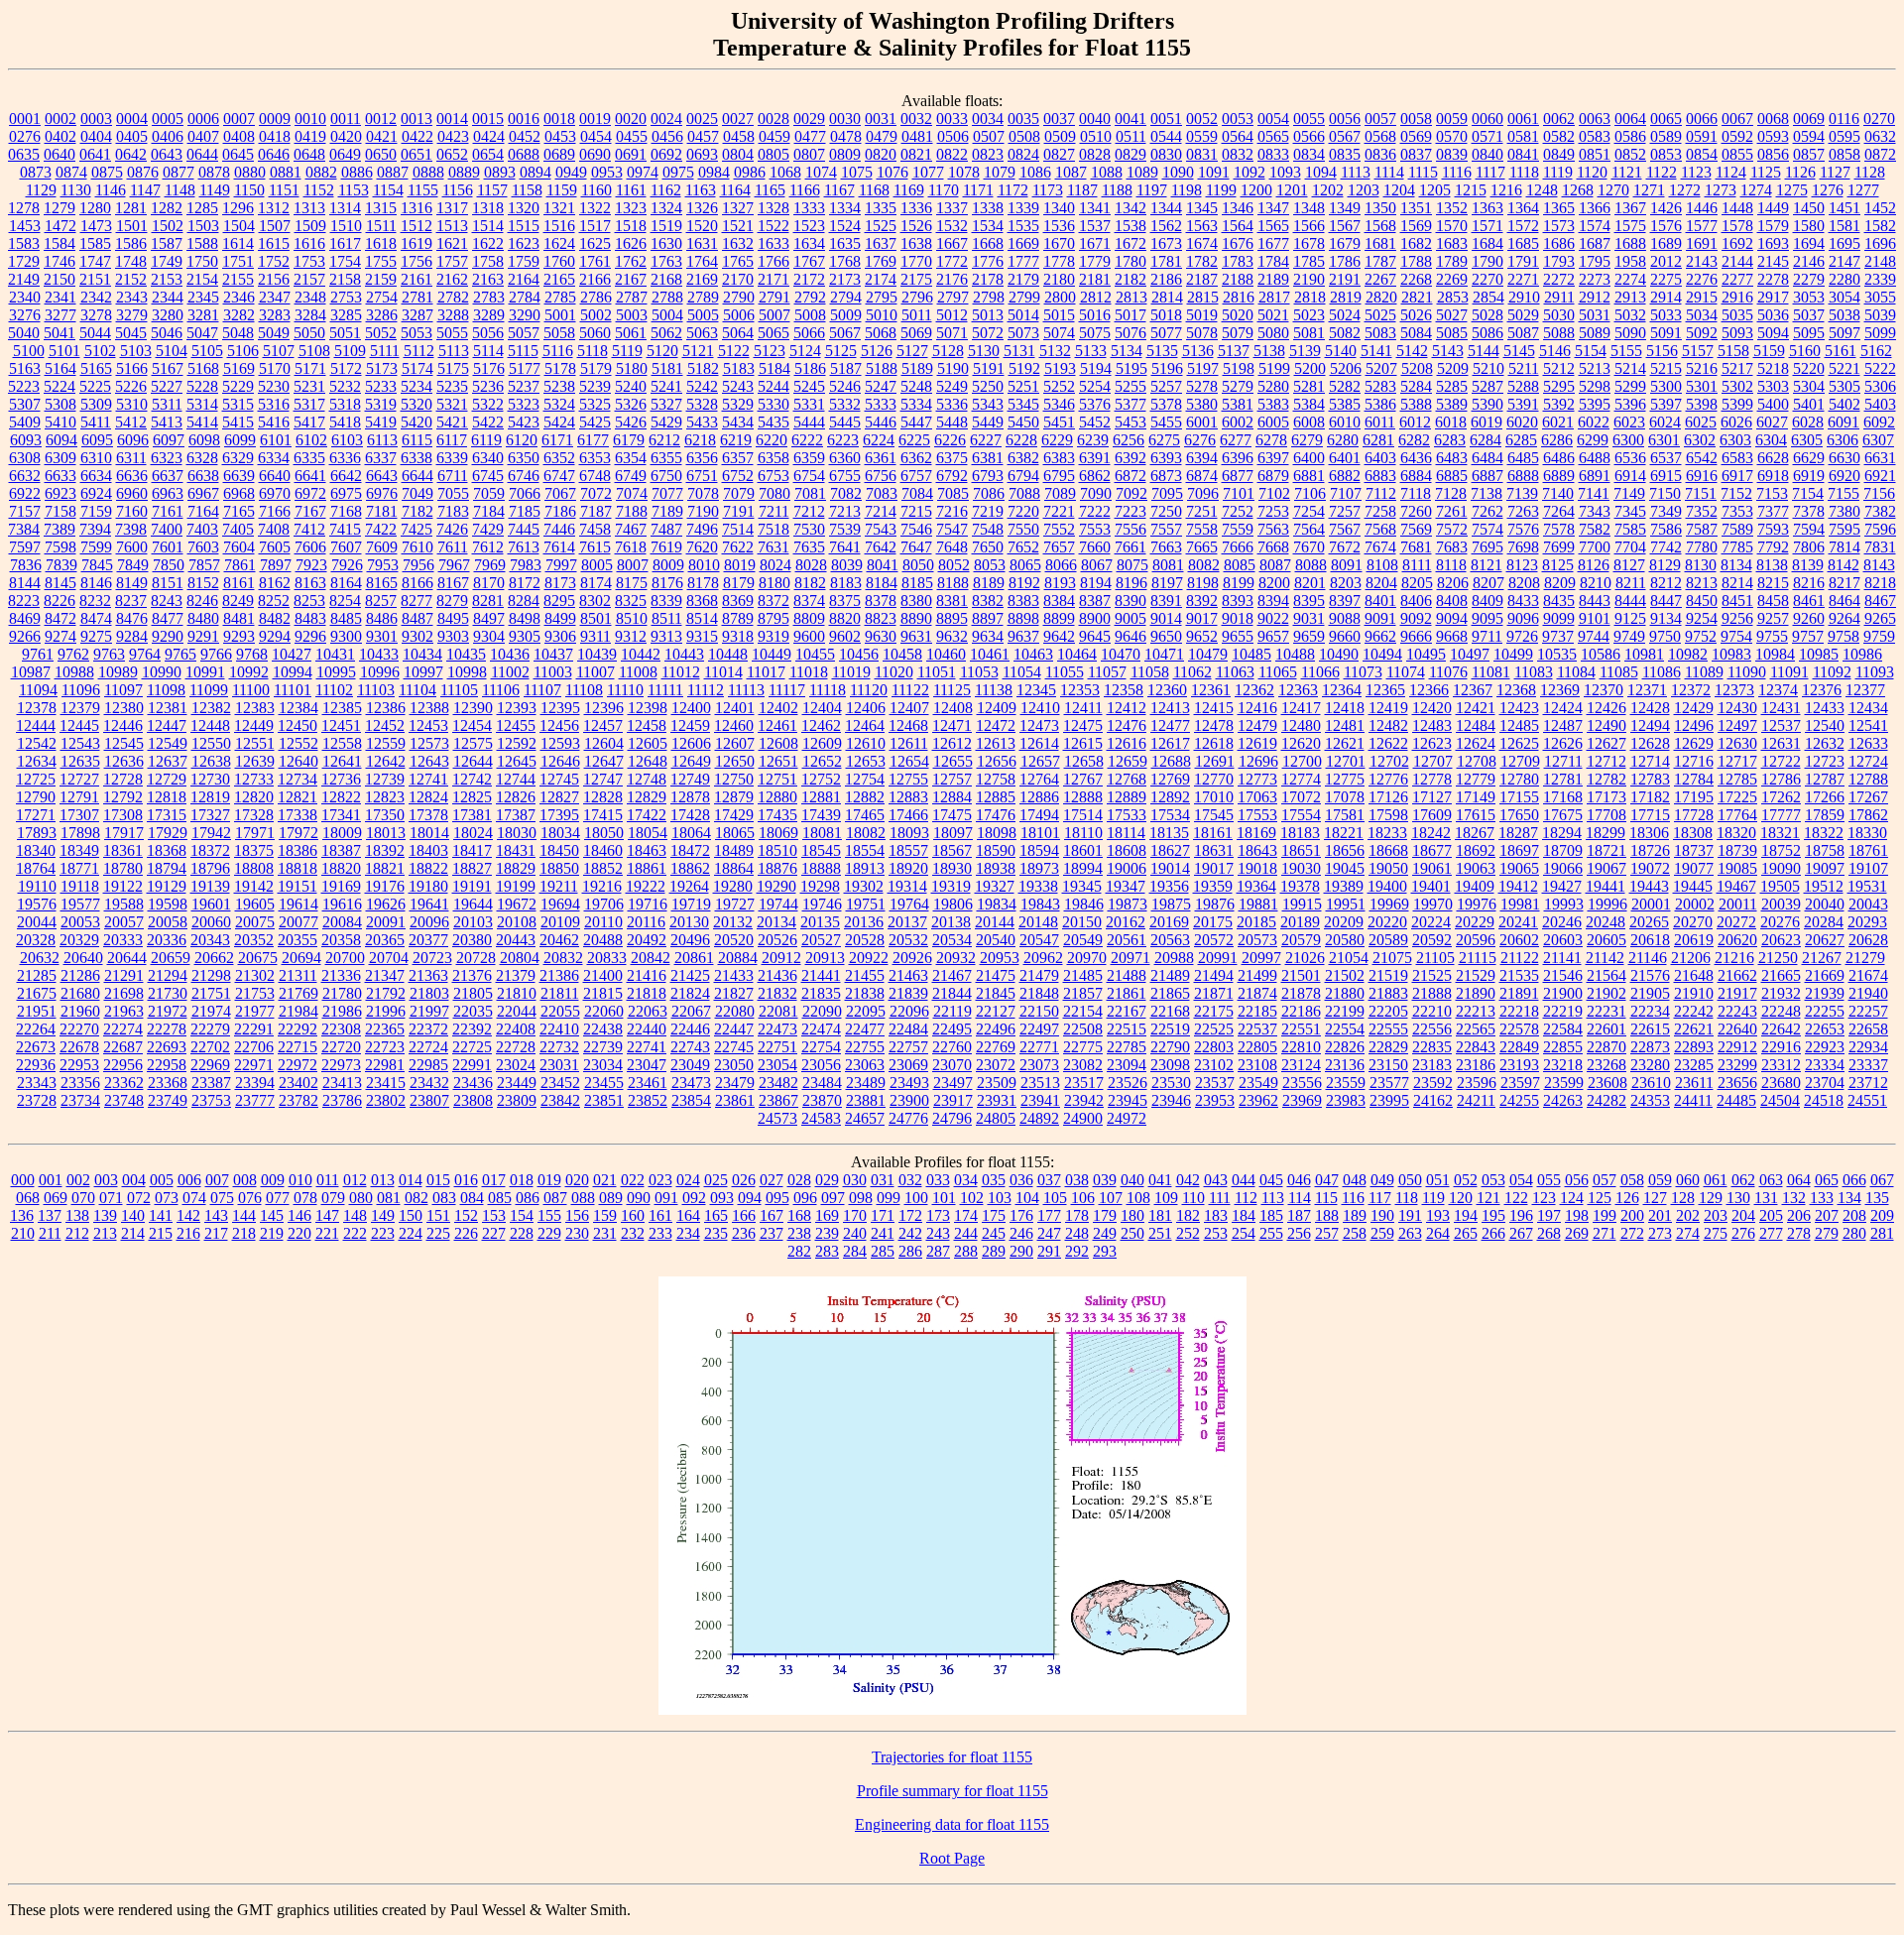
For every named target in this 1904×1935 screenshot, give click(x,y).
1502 (168, 226)
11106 (501, 690)
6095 (97, 440)
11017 (766, 672)
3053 (1809, 297)
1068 (785, 172)
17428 (690, 815)
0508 (1024, 136)
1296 (238, 208)
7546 (916, 529)
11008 (638, 672)
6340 (488, 458)
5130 (984, 351)
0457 (703, 136)
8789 (738, 618)
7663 (1166, 547)
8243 (167, 601)
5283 (1380, 386)
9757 (1808, 636)
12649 (691, 761)
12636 (124, 761)
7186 (560, 511)
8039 (847, 565)
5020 (1238, 315)
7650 (988, 547)
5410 (60, 422)
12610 (866, 743)
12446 (123, 726)
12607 (735, 743)
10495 (1426, 654)
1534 (988, 226)
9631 (916, 636)
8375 (845, 601)
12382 (211, 708)
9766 (216, 654)
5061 (631, 333)
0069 (1809, 119)
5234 (416, 386)
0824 (1023, 154)
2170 (738, 279)
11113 (746, 690)
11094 (38, 690)
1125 (1766, 172)
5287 (1487, 386)
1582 (1880, 226)
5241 (666, 386)
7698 (1523, 547)
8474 (96, 618)
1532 (952, 226)
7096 (1203, 493)
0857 (1809, 154)
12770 (1214, 779)
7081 (810, 493)
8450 (1702, 601)
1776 (988, 261)
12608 (778, 743)
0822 (952, 154)
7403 (202, 529)
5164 (60, 368)
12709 (1520, 761)
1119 (1558, 172)
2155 (238, 279)
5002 (596, 315)
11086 (1662, 672)
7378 (1809, 511)
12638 (211, 761)
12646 (560, 761)
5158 (1733, 351)
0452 (525, 136)
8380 (916, 601)
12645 (517, 761)
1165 (770, 190)
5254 (1095, 386)
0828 (1095, 154)
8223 (24, 601)
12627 (1606, 743)
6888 (1523, 476)
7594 (1809, 529)
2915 (1702, 297)
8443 (1595, 601)
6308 (25, 458)
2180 (1059, 279)
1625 (595, 243)
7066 (525, 493)
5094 (1773, 333)
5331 (809, 404)
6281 (1378, 440)
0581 (1523, 136)
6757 (916, 476)
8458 (1773, 601)
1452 (1880, 208)
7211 (774, 511)
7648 (952, 547)
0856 (1773, 154)
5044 (95, 333)
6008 (1309, 422)
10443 (684, 654)
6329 (238, 458)
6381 (988, 458)
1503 (203, 226)
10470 (1121, 654)
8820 (845, 618)
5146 (1555, 351)
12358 (1124, 690)
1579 (1773, 226)
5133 (1091, 351)
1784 (1273, 261)
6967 (203, 493)
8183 (846, 583)
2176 (952, 279)
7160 (132, 511)
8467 (1880, 601)
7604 (239, 547)
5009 (846, 315)
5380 (1202, 404)
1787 (1380, 261)
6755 (845, 476)
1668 (988, 243)
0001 (25, 119)
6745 (488, 476)
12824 (428, 797)
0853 (1666, 154)
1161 (631, 190)
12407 (909, 708)
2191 (1345, 279)
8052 (954, 565)
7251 (1202, 511)
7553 (1095, 529)
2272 (1559, 279)
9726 (1522, 636)
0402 (60, 136)
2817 (1274, 297)
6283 (1450, 440)
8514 (702, 618)
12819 (210, 797)
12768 (1127, 779)
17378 (428, 815)
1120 (1592, 172)
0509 (1060, 136)
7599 (96, 547)
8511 (667, 618)
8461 (1809, 601)
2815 (1203, 297)
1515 (524, 226)
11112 (706, 690)
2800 (1060, 297)
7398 (131, 529)
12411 (1083, 708)
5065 (773, 333)
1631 (702, 243)
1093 (1285, 172)
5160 (1805, 351)
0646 (274, 154)
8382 (988, 601)
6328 (202, 458)
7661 (1130, 547)
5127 (912, 351)
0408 (239, 136)
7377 (1773, 511)
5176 (489, 368)
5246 (845, 386)
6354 (631, 458)
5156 (1662, 351)
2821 (1417, 297)
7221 (1059, 511)
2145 (1773, 261)
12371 (1647, 690)
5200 (1310, 368)
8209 (1560, 583)
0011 (346, 119)
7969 (490, 565)
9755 (1772, 636)
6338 (416, 458)
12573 (429, 743)
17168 (1563, 797)
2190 (1309, 279)
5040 (24, 333)
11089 (1704, 672)
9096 (1523, 618)
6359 (809, 458)
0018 (559, 119)
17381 (472, 815)
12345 (1036, 690)
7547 (952, 529)
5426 (631, 422)
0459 (774, 136)
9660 (1345, 636)
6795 (1059, 476)
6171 (557, 440)
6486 (1559, 458)
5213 (1595, 368)
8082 (1204, 565)
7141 (1594, 493)
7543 (881, 529)
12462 (821, 726)
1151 (284, 190)
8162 (275, 583)
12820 (254, 797)
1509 (310, 226)
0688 (524, 154)
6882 (1345, 476)
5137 (1234, 351)
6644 (417, 476)
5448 (952, 422)
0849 (1559, 154)
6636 (132, 476)
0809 (845, 154)
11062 (1192, 672)
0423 (453, 136)
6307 (1878, 440)
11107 (542, 690)
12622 (1388, 743)
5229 (238, 386)
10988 (74, 672)
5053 (416, 333)
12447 (167, 726)
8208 (1524, 583)
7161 (168, 511)
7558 (1202, 529)
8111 (1417, 565)
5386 (1380, 404)
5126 (877, 351)
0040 (1095, 119)
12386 (386, 708)
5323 (524, 404)
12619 (1257, 743)
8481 (239, 618)
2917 (1773, 297)
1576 (1666, 226)
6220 (772, 440)
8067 (1097, 565)
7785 (1737, 547)
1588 (202, 243)
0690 (595, 154)
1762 (631, 261)
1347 (1273, 208)
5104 (172, 351)
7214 (881, 511)
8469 (25, 618)
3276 (25, 315)
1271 (1649, 190)
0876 (143, 172)
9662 (1380, 636)
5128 (948, 351)
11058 (1150, 672)
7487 (666, 529)
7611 (453, 547)
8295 (559, 601)
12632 (1825, 743)
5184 (774, 368)
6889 (1559, 476)
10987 (31, 672)
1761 (595, 261)
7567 (1345, 529)
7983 (526, 565)
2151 (95, 279)
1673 (1166, 243)
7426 (452, 529)
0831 (1202, 154)
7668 (1273, 547)
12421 (1476, 708)
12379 (80, 708)
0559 (1202, 136)
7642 (881, 547)
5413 (167, 422)
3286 (382, 315)
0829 (1130, 154)
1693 (1773, 243)
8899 (1059, 618)
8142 (1844, 565)
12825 (472, 797)
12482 (1388, 726)
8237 (131, 601)
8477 (168, 618)
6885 (1452, 476)
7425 (416, 529)
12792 (123, 797)
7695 (1487, 547)
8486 (382, 618)
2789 (703, 297)
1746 (59, 261)
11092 (1832, 672)
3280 (168, 315)
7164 (203, 511)
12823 (385, 797)
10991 (205, 672)
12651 (778, 761)
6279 (1307, 440)
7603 (203, 547)
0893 (500, 172)
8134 (1736, 565)
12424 (1563, 708)
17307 (79, 815)
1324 (666, 208)
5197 (1203, 368)
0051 (1166, 119)
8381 (952, 601)
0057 (1380, 119)
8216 (1809, 583)
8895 (952, 618)
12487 (1563, 726)
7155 (1844, 493)
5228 (202, 386)
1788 (1416, 261)
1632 (738, 243)
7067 (560, 493)
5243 (738, 386)
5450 (1023, 422)
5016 (1095, 315)
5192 (1024, 368)
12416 (1257, 708)
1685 (1523, 243)
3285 (346, 315)
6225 (914, 440)
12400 (691, 708)
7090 (1096, 493)
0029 (809, 119)
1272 (1685, 190)
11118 (828, 690)
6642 (346, 476)
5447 (916, 422)
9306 (560, 636)
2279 (1809, 279)
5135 (1162, 351)
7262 (1487, 511)
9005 (1130, 618)
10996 (380, 672)
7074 (632, 493)
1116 (1457, 172)
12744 (516, 779)
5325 (595, 404)
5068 (881, 333)
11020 (894, 672)
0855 (1737, 154)
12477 (1170, 726)
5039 (1880, 315)
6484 (1487, 458)
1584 (59, 243)
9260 (1809, 618)
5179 (596, 368)
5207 (1381, 368)
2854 (1488, 297)
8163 (310, 583)
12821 (297, 797)
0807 (809, 154)
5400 (1773, 404)
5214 (1630, 368)
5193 (1060, 368)
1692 (1737, 243)
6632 (25, 476)
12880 (777, 797)
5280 (1273, 386)
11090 (1747, 672)
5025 (1380, 315)
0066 (1702, 119)
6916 (1702, 476)
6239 (1093, 440)
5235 (452, 386)
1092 (1249, 172)
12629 (1694, 743)
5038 (1844, 315)
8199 (1239, 583)
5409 (25, 422)
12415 (1214, 708)
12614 (1039, 743)
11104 (417, 690)
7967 (454, 565)
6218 (700, 440)
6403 (1380, 458)
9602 (845, 636)
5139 (1305, 351)
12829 (647, 797)
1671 (1095, 243)
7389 (59, 529)
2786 (596, 297)
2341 (60, 297)
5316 (274, 404)
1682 (1416, 243)
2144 (1737, 261)
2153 (167, 279)
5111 (385, 351)
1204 (1399, 190)
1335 (881, 208)
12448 (210, 726)
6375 (952, 458)
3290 (525, 315)
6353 (595, 458)
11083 (1534, 672)
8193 (1060, 583)
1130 (76, 190)
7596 (1880, 529)
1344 (1166, 208)
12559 (386, 743)
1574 (1595, 226)
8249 (238, 601)
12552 (298, 743)
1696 (1880, 243)
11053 (979, 672)
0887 (393, 172)
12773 (1257, 779)
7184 (489, 511)
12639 (255, 761)
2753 (346, 297)
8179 (739, 583)
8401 (1380, 601)
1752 (274, 261)
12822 (341, 797)
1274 (1756, 190)
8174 (596, 583)
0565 (1273, 136)
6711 (453, 476)
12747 (603, 779)
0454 (596, 136)
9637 (1023, 636)
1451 (1844, 208)
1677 (1273, 243)
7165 (239, 511)
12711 (1563, 761)
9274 (60, 636)
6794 (1023, 476)
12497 (1737, 726)
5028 (1487, 315)
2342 (96, 297)
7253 (1273, 511)
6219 (736, 440)
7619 (666, 547)
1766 (773, 261)
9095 (1487, 618)
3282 (239, 315)
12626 (1563, 743)
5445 (845, 422)
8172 (525, 583)
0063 (1595, 119)
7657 (1059, 547)
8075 (1132, 565)
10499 (1513, 654)
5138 (1269, 351)
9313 (666, 636)
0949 (571, 172)
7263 (1523, 511)
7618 (631, 547)
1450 (1809, 208)
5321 (452, 404)
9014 (1166, 618)
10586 (1601, 654)
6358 (773, 458)
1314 (345, 208)
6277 (1236, 440)
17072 (1301, 797)
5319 (381, 404)
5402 (1844, 404)
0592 (1737, 136)
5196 (1167, 368)
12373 (1734, 690)
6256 (1129, 440)
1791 (1523, 261)
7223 (1130, 511)
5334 (916, 404)
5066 (809, 333)
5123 (770, 351)
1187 (1082, 190)
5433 (702, 422)
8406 (1416, 601)
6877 (1238, 476)
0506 (953, 136)
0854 (1702, 154)
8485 (346, 618)
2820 (1381, 297)
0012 (381, 119)
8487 (417, 618)
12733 (254, 779)
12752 (821, 779)
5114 (488, 351)
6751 (702, 476)
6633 (60, 476)
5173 (382, 368)
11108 (584, 690)
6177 (593, 440)
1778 (1059, 261)
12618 (1214, 743)
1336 (916, 208)
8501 (596, 618)
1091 (1214, 172)
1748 (131, 261)
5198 (1239, 368)
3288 (453, 315)
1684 (1487, 243)
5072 (988, 333)
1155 (423, 190)
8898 (1023, 618)
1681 (1380, 243)
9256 (1737, 618)
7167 (310, 511)
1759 (524, 261)
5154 (1591, 351)
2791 (774, 297)
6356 (702, 458)
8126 (1594, 565)
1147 (145, 190)
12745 (559, 779)
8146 (96, 583)
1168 (874, 190)
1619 (416, 243)
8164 (346, 583)
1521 (738, 226)
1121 (1627, 172)
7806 (1809, 547)
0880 (250, 172)
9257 (1773, 618)
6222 (807, 440)
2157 (309, 279)
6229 (1057, 440)
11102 (334, 690)
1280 (95, 208)
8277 (416, 601)
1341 (1095, 208)
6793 (988, 476)
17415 (603, 815)
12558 (342, 743)
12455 (516, 726)
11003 (553, 672)
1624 (559, 243)
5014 (1023, 315)
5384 (1309, 404)
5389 (1452, 404)
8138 (1772, 565)
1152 (319, 190)
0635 (24, 154)
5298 (1595, 386)
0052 (1202, 119)
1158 (527, 190)
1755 (381, 261)
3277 (60, 315)
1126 (1800, 172)
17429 (734, 815)
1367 (1630, 208)
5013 (988, 315)
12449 (254, 726)
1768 (845, 261)
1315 (381, 208)
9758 (1844, 636)
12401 (735, 708)
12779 (1476, 779)
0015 (488, 119)
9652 (1202, 636)
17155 (1519, 797)
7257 (1345, 511)
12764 (1039, 779)
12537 (1781, 726)
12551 (255, 743)
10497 (1470, 654)
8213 (1702, 583)
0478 (846, 136)
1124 (1731, 172)
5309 (96, 404)
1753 (309, 261)
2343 (132, 297)
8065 (1025, 565)
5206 (1346, 368)
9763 (109, 654)
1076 (892, 172)
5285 (1452, 386)
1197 (1152, 190)
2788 (667, 297)
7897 (276, 565)
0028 (773, 119)
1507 (275, 226)
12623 (1432, 743)
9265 (1880, 618)
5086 (1487, 333)
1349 (1345, 208)
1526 (916, 226)
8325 (631, 601)
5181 (667, 368)
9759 (1879, 636)
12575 (473, 743)
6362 (916, 458)
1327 (738, 208)
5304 (1809, 386)
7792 (1773, 547)
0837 (1416, 154)
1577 (1702, 226)
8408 (1452, 601)
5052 (381, 333)
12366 (1429, 690)
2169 (702, 279)
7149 (1629, 493)
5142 (1412, 351)
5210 (1488, 368)
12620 (1301, 743)
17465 (865, 815)
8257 (381, 601)
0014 (452, 119)
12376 (1822, 690)
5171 (310, 368)
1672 (1130, 243)
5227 (167, 386)
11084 (1576, 672)
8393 (1238, 601)
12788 (1868, 779)
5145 (1519, 351)
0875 (107, 172)
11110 (625, 690)
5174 (417, 368)
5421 (452, 422)
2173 (845, 279)
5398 (1702, 404)
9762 (73, 654)
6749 (631, 476)
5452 (1095, 422)
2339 (1880, 279)
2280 (1844, 279)
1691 (1702, 243)
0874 (71, 172)
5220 (1809, 368)
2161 (416, 279)
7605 (275, 547)
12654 (909, 761)
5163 (25, 368)
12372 (1691, 690)
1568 (1380, 226)
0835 (1345, 154)
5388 (1416, 404)
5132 (1055, 351)
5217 (1737, 368)
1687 (1595, 243)
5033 (1666, 315)
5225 (95, 386)
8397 (1345, 601)
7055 (453, 493)
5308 (60, 404)
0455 (632, 136)
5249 (952, 386)
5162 (1876, 351)
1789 (1452, 261)
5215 (1666, 368)
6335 (309, 458)
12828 (603, 797)
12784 (1694, 779)
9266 (25, 636)
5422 (488, 422)
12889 (1127, 797)
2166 (595, 279)
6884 (1416, 476)
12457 (603, 726)
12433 (1825, 708)
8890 (916, 618)
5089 (1595, 333)
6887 (1487, 476)
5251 (1023, 386)
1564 (1238, 226)
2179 (1023, 279)
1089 (1142, 172)
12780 (1519, 779)
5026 (1416, 315)
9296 (310, 636)
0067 (1737, 119)
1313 (309, 208)
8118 (1451, 565)
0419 (310, 136)
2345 (203, 297)
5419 (381, 422)
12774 (1301, 779)
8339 (666, 601)
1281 (131, 208)
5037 (1809, 315)
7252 (1238, 511)
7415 (345, 529)
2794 (846, 297)
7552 (1059, 529)
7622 (738, 547)
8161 (239, 583)
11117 (787, 690)
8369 (738, 601)
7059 (489, 493)
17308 (123, 815)
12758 (996, 779)
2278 (1773, 279)
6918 (1773, 476)
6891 (1595, 476)
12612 (952, 743)
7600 (132, 547)
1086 (1035, 172)
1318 (488, 208)
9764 (145, 654)
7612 (488, 547)
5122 (734, 351)
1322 (595, 208)
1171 (978, 190)
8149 (132, 583)
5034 (1702, 315)
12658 (1084, 761)
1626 (631, 243)
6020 (1522, 422)
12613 (996, 743)
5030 (1559, 315)
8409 (1487, 601)
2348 (310, 297)
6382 (1023, 458)
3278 (96, 315)
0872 (1880, 154)
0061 (1523, 119)
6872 (1130, 476)
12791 (79, 797)
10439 (597, 654)
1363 (1487, 208)
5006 (739, 315)
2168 (666, 279)
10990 (162, 672)
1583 (24, 243)
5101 (64, 351)
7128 (1451, 493)
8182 (810, 583)
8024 (775, 565)
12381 (168, 708)
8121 (1487, 565)
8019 (740, 565)
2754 (382, 297)
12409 (997, 708)
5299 (1630, 386)
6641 (310, 476)
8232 (95, 601)
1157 (492, 190)
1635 (845, 243)
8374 (809, 601)
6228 (1021, 440)
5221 (1844, 368)
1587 (167, 243)
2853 (1453, 297)
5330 (773, 404)
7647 (916, 547)
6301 (1664, 440)
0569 (1416, 136)
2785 (560, 297)
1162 (666, 190)
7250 (1166, 511)
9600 (809, 636)
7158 (60, 511)
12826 (516, 797)
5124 (805, 351)
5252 (1059, 386)
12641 (342, 761)
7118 (1416, 493)
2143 (1702, 261)
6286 (1557, 440)
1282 (167, 208)
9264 (1844, 618)
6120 (522, 440)
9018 (1238, 618)
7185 (525, 511)
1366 (1595, 208)
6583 (1737, 458)
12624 (1476, 743)
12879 (734, 797)
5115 (523, 351)
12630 (1737, 743)
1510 (346, 226)
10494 (1382, 654)
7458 (595, 529)
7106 (1310, 493)
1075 (857, 172)
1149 (215, 190)
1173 (1048, 190)
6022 (1594, 422)
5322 (488, 404)
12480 (1301, 726)
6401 (1345, 458)
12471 (952, 726)
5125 (841, 351)
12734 (297, 779)
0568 (1380, 136)
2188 (1238, 279)
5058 (559, 333)
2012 (1666, 261)
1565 (1273, 226)
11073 (1363, 672)
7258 (1380, 511)
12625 (1519, 743)
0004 (132, 119)
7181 (382, 511)
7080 (774, 493)
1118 (1524, 172)
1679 (1345, 243)
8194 (1096, 583)
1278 (24, 208)
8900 (1095, 618)
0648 (309, 154)
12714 (1650, 761)
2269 (1452, 279)
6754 (809, 476)
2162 (452, 279)
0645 (238, 154)
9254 (1702, 618)
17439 (821, 815)
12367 (1473, 690)
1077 (928, 172)
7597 (25, 547)
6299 (1593, 440)
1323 (631, 208)
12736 (341, 779)
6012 (1415, 422)
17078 (1345, 797)
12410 (1040, 708)
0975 (678, 172)
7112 (1381, 493)
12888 (1083, 797)
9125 (1630, 618)
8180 (774, 583)
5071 (952, 333)
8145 (60, 583)
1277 (1863, 190)
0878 (214, 172)
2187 (1202, 279)
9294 (275, 636)
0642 (131, 154)
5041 (59, 333)
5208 (1417, 368)
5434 (738, 422)
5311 (167, 404)
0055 (1309, 119)
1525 (881, 226)
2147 (1844, 261)
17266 (1825, 797)
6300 (1628, 440)
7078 (703, 493)
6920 (1844, 476)
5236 (488, 386)
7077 (667, 493)
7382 (1880, 511)
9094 (1452, 618)
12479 (1257, 726)
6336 (345, 458)
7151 (1701, 493)
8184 (882, 583)
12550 (211, 743)
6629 (1809, 458)
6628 (1773, 458)
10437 (553, 654)
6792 (952, 476)
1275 (1792, 190)
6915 (1666, 476)
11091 (1789, 672)
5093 (1737, 333)
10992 (249, 672)
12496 (1694, 726)
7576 (1523, 529)
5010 (882, 315)
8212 (1666, 583)
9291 (203, 636)
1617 (345, 243)
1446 (1702, 208)
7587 (1702, 529)
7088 (1024, 493)
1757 (452, 261)
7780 (1702, 547)
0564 (1238, 136)
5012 (952, 315)
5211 (1524, 368)
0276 (25, 136)
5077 (1166, 333)
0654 (488, 154)
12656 (997, 761)
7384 (24, 529)
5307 (25, 404)
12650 (735, 761)
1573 (1559, 226)
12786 (1781, 779)
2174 (881, 279)
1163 (701, 190)
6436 (1416, 458)
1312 (274, 208)
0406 (168, 136)
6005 (1273, 422)
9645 (1095, 636)
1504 (239, 226)
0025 (702, 119)
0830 (1166, 154)
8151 (168, 583)
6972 (310, 493)
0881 (286, 172)
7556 (1130, 529)
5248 (916, 386)
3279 (132, 315)
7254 (1309, 511)
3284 (310, 315)
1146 (111, 190)
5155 (1626, 351)
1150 (249, 190)
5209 (1453, 368)
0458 (739, 136)
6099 (240, 440)
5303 (1773, 386)
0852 (1630, 154)
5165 (96, 368)
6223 (843, 440)
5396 (1630, 404)
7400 (167, 529)
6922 (25, 493)
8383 (1023, 601)
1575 (1630, 226)
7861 (240, 565)
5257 (1166, 386)
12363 (1298, 690)
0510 (1096, 136)
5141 (1376, 351)
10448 (728, 654)
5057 (524, 333)
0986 (750, 172)
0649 (345, 154)
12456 (559, 726)
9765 (180, 654)
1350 (1380, 208)
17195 (1694, 797)
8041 (883, 565)
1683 (1452, 243)
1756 (416, 261)
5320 (416, 404)
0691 (631, 154)
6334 (274, 458)
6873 (1166, 476)
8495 (453, 618)
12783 (1650, 779)
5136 (1198, 351)
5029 (1523, 315)
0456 (667, 136)
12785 (1737, 779)
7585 (1630, 529)
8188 (953, 583)
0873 (36, 172)
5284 (1416, 386)
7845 (97, 565)
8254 (345, 601)
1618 (381, 243)
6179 (629, 440)
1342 (1130, 208)
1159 (562, 190)
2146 (1809, 261)
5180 (632, 368)
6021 (1558, 422)
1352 (1452, 208)
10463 (1033, 654)
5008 (810, 315)
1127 (1835, 172)
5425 (595, 422)
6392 (1130, 458)
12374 (1778, 690)
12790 (36, 797)
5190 (953, 368)
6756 (881, 476)
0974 (643, 172)
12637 (168, 761)
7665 (1202, 547)
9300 (346, 636)
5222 (1880, 368)
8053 (990, 565)
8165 (382, 583)
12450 (297, 726)
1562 (1166, 226)
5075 (1095, 333)
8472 (60, 618)
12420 (1432, 708)
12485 (1519, 726)
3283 (275, 315)
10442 (641, 654)
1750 (202, 261)
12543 (80, 743)
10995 (336, 672)
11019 (851, 672)
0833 (1273, 154)
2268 (1416, 279)
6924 (96, 493)
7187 (596, 511)
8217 (1844, 583)
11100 (251, 690)
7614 (559, 547)
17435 (777, 815)
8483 (310, 618)
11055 (1065, 672)
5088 (1559, 333)
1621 (452, 243)
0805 (773, 154)
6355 (666, 458)
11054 (1022, 672)
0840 (1487, 154)
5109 (350, 351)
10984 (1775, 654)
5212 (1559, 368)
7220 (1023, 511)
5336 (952, 404)
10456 (859, 654)
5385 (1345, 404)
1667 (952, 243)
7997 (561, 565)
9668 (1452, 636)
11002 (510, 672)
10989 (118, 672)
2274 (1630, 279)
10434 (422, 654)
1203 (1364, 190)
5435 (773, 422)
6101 (276, 440)
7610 (417, 547)
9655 (1238, 636)
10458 (902, 654)
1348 (1309, 208)
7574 (1487, 529)
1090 (1178, 172)
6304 (1771, 440)
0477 (810, 136)
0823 (988, 154)
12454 (472, 726)
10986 (1862, 654)
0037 (1059, 119)
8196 (1131, 583)
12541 (1868, 726)
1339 (1023, 208)
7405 (238, 529)
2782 (453, 297)
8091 (1347, 565)
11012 (681, 672)
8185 (917, 583)
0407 (203, 136)
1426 (1666, 208)
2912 (1595, 297)
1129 (41, 190)
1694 (1809, 243)
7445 (524, 529)
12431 (1781, 708)
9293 (239, 636)
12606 (691, 743)
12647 (604, 761)
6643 (382, 476)
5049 (274, 333)
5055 (452, 333)
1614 (238, 243)
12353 (1080, 690)
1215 (1471, 190)
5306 (1880, 386)
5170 (275, 368)
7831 (1880, 547)
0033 (952, 119)
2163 (488, 279)
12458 (647, 726)
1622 (488, 243)
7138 (1487, 493)
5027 (1452, 315)
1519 (666, 226)
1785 (1309, 261)
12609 (822, 743)
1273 (1721, 190)
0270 (1879, 119)
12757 (952, 779)
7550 (1023, 529)
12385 (342, 708)
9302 (417, 636)
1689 (1666, 243)
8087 (1275, 565)
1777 (1023, 261)
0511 (1131, 136)
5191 (989, 368)
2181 (1095, 279)
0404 (96, 136)
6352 (559, 458)
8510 (632, 618)
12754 (865, 779)
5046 (167, 333)
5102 (100, 351)
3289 (489, 315)
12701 (1346, 761)
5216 (1702, 368)
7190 (703, 511)
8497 (489, 618)
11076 (1448, 672)
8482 (275, 618)
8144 (25, 583)
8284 (524, 601)
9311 (595, 636)
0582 (1559, 136)
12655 (953, 761)
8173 (560, 583)
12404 (822, 708)
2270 (1487, 279)
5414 (202, 422)
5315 (238, 404)
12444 (36, 726)
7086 (989, 493)
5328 (702, 404)
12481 (1345, 726)
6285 (1521, 440)
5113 (454, 351)
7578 (1559, 529)
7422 (381, 529)
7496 (702, 529)
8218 (1880, 583)
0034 (988, 119)
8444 (1630, 601)
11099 (209, 690)
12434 (1868, 708)
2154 (202, 279)
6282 (1414, 440)
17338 (297, 815)
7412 (309, 529)
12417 (1301, 708)
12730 (210, 779)
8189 (989, 583)
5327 (666, 404)
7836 (26, 565)
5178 (560, 368)
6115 (417, 440)
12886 (1039, 797)
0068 (1773, 119)
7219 (988, 511)
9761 (38, 654)
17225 (1737, 797)
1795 (1595, 261)
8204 (1381, 583)
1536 (1059, 226)
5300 (1666, 386)
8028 (811, 565)
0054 (1273, 119)
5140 (1341, 351)
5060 (595, 333)
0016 (524, 119)
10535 (1557, 654)
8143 (1879, 565)
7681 (1416, 547)
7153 (1772, 493)
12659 (1128, 761)
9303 (453, 636)
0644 (202, 154)
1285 (202, 208)
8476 (132, 618)
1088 (1107, 172)
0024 (666, 119)
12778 (1432, 779)
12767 (1083, 779)
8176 (667, 583)
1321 (559, 208)
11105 (459, 690)
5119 (627, 351)
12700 (1302, 761)
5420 (416, 422)
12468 (908, 726)
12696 (1258, 761)
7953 (383, 565)
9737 (1558, 636)
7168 (346, 511)
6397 (1273, 458)
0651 (416, 154)
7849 (133, 565)
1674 (1202, 243)
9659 (1309, 636)
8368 (702, 601)
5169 (239, 368)
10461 (990, 654)
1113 (1356, 172)
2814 (1167, 297)
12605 (648, 743)
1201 (1292, 190)
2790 (739, 297)
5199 (1274, 368)
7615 (595, 547)
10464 (1077, 654)
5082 (1345, 333)
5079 (1238, 333)
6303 (1735, 440)
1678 (1309, 243)
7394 (95, 529)
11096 (81, 690)
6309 (60, 458)
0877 (178, 172)
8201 (1310, 583)
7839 (61, 565)
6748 (595, 476)
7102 (1274, 493)
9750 (1665, 636)
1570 (1452, 226)
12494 (1650, 726)
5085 (1452, 333)
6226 (950, 440)
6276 (1200, 440)
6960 (132, 493)
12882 (865, 797)
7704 (1630, 547)
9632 (952, 636)
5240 (631, 386)
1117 (1490, 172)
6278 (1271, 440)
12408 (953, 708)
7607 (346, 547)
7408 (274, 529)
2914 (1666, 297)
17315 (167, 815)
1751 (238, 261)
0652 (452, 154)
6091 (1844, 422)
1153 (354, 190)
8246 (202, 601)
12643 (429, 761)
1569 (1416, 226)
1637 (881, 243)
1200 (1256, 190)
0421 (382, 136)
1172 (1013, 190)
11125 (952, 690)
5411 (96, 422)
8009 (668, 565)
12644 (473, 761)
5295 (1559, 386)
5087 (1523, 333)
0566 (1309, 136)
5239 (595, 386)
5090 (1630, 333)
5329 (738, 404)
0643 (167, 154)
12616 (1127, 743)
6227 (986, 440)
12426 (1606, 708)
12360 (1167, 690)
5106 (243, 351)
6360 (845, 458)
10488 (1295, 654)
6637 (168, 476)
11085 (1619, 672)
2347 (275, 297)
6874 (1202, 476)
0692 (666, 154)
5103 (136, 351)
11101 (293, 690)
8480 (203, 618)
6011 (1380, 422)
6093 (26, 440)
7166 (275, 511)
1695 (1844, 243)
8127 (1629, 565)
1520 (702, 226)
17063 (1257, 797)
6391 (1095, 458)
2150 (59, 279)
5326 (631, 404)
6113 (382, 440)
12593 (560, 743)
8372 (773, 601)
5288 (1523, 386)
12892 (1170, 797)
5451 (1059, 422)
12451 (341, 726)
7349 (1666, 511)
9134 (1666, 618)
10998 (467, 672)
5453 (1130, 422)
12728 (123, 779)
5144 (1484, 351)
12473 (1039, 726)
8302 (595, 601)
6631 (1880, 458)
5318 (345, 404)
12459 (690, 726)
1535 (1023, 226)
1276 (1828, 190)
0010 (310, 119)
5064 (738, 333)
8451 (1737, 601)
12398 (648, 708)
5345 (1023, 404)
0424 (489, 136)
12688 (1171, 761)
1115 (1423, 172)
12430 (1737, 708)
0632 (1880, 136)
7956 (418, 565)
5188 (882, 368)
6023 (1629, 422)
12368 (1516, 690)
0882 (321, 172)
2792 (810, 297)
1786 (1345, 261)
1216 (1506, 190)
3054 (1844, 297)
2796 (917, 297)
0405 (132, 136)
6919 (1809, 476)
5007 (774, 315)
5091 (1666, 333)
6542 (1702, 458)
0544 (1166, 136)
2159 (381, 279)
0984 (714, 172)
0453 (560, 136)
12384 (298, 708)
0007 (239, 119)
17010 (1214, 797)
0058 (1416, 119)
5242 (702, 386)
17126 (1388, 797)
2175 (916, 279)
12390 (473, 708)
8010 (704, 565)
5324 (559, 404)
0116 (1844, 119)
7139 (1522, 493)
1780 (1130, 261)
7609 (382, 547)
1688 (1630, 243)
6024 (1665, 422)
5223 (24, 386)
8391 (1166, 601)
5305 (1844, 386)
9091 (1380, 618)
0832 (1238, 154)
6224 (879, 440)
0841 (1523, 154)
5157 (1698, 351)
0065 (1666, 119)
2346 (239, 297)
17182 (1650, 797)
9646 (1130, 636)
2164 (524, 279)
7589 (1737, 529)
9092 (1416, 618)
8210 (1596, 583)
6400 (1309, 458)
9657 (1273, 636)
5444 (809, 422)
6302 (1700, 440)
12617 (1170, 743)
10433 (379, 654)
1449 (1773, 208)
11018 (809, 672)
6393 (1166, 458)
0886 (357, 172)
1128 (1870, 172)
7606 (310, 547)
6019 (1487, 422)
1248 (1542, 190)
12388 (429, 708)
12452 (385, 726)
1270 (1613, 190)
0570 (1452, 136)
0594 (1809, 136)
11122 (910, 690)
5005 (703, 315)
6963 (168, 493)
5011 (917, 315)
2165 (559, 279)
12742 (472, 779)
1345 (1202, 208)
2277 (1737, 279)
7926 (347, 565)
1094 (1321, 172)
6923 (60, 493)
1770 (916, 261)
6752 (738, 476)
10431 (335, 654)
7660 (1095, 547)
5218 (1773, 368)
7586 (1666, 529)
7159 (96, 511)
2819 (1346, 297)
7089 (1060, 493)
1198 (1187, 190)
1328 (773, 208)
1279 (59, 208)
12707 (1433, 761)
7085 (953, 493)
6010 (1345, 422)
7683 (1452, 547)
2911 (1559, 297)
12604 (604, 743)
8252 (274, 601)
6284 (1486, 440)
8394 (1273, 601)
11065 (1278, 672)
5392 (1559, 404)
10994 (293, 672)
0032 (916, 119)
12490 (1606, 726)
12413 (1170, 708)
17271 (36, 815)
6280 (1343, 440)
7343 (1595, 511)
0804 (738, 154)
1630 (666, 243)
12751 (777, 779)
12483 (1432, 726)
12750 (734, 779)
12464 (865, 726)
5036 (1773, 315)
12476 (1127, 726)
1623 (524, 243)
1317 (452, 208)
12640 (298, 761)
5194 (1096, 368)
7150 (1665, 493)
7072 (596, 493)
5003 (632, 315)
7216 (952, 511)
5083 (1380, 333)
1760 (559, 261)
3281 (203, 315)
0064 (1630, 119)
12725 (36, 779)
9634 (988, 636)
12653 (866, 761)
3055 (1880, 297)
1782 (1202, 261)
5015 (1059, 315)
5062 (666, 333)
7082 (846, 493)
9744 (1594, 636)
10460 (946, 654)
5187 (846, 368)
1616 (309, 243)
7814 (1844, 547)
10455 (815, 654)
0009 (275, 119)
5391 (1523, 404)
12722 (1781, 761)
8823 (881, 618)
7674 (1380, 547)
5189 (917, 368)
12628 (1650, 743)
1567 (1345, 226)
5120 (662, 351)
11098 (166, 690)
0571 (1487, 136)
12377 (1865, 690)
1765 (738, 261)
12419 (1388, 708)
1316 (416, 208)
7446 (559, 529)
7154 (1808, 493)
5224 (59, 386)
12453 (428, 726)
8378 (881, 601)
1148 (180, 190)
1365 (1559, 208)
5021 (1273, 315)
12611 (909, 743)
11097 (123, 690)
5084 (1416, 333)
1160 (596, 190)
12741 (428, 779)
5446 (881, 422)
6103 (347, 440)
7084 (917, 493)
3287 (417, 315)
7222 (1095, 511)
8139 (1808, 565)
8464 (1844, 601)
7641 (845, 547)
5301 (1702, 386)
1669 (1023, 243)
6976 (382, 493)
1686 (1559, 243)
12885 (996, 797)
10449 (772, 654)
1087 (1071, 172)
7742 (1666, 547)
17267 (1868, 797)
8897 (988, 618)
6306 (1843, 440)
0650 (381, 154)
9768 (252, 654)
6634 (96, 476)
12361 (1211, 690)
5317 (309, 404)
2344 (168, 297)
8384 (1059, 601)
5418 (345, 422)
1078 (964, 172)
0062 (1559, 119)
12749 (690, 779)
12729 (167, 779)
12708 (1477, 761)
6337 (381, 458)
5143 (1448, 351)
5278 (1202, 386)
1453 (25, 226)
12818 (167, 797)
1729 (24, 261)
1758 (488, 261)
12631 (1781, 743)
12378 (37, 708)
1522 (773, 226)
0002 (60, 119)
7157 (25, 511)
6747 (559, 476)
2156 (274, 279)
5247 (881, 386)
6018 (1451, 422)
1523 (809, 226)
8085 (1240, 565)
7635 (809, 547)
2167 (631, 279)
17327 (210, 815)
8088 (1311, 565)
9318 (738, 636)
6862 (1095, 476)
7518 (773, 529)
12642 (386, 761)
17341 (341, 815)
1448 (1737, 208)
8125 (1558, 565)
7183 (453, 511)
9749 (1629, 636)
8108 (1382, 565)
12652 (822, 761)
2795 (882, 297)
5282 (1345, 386)
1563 (1202, 226)
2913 (1630, 297)
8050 (918, 565)
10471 (1164, 654)
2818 (1310, 297)
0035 (1023, 119)
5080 (1273, 333)
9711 (1487, 636)
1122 (1662, 172)
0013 (416, 119)
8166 (417, 583)
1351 (1416, 208)
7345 (1630, 511)
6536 (1630, 458)
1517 (595, 226)
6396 (1238, 458)
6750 (666, 476)
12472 (996, 726)
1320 (524, 208)
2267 (1380, 279)
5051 (345, 333)
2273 (1595, 279)
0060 (1487, 119)
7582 (1595, 529)
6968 (239, 493)
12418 (1345, 708)
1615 (274, 243)
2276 (1702, 279)
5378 (1166, 404)
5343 (988, 404)
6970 (275, 493)
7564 (1309, 529)
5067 (845, 333)
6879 (1273, 476)
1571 (1487, 226)
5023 (1309, 315)
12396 (604, 708)
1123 (1696, 172)
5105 (207, 351)
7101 (1239, 493)
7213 (845, 511)
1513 (452, 226)
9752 (1701, 636)
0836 (1380, 154)
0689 (559, 154)
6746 (524, 476)
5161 (1841, 351)
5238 (559, 386)
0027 (738, 119)
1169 (909, 190)
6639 (239, 476)
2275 (1666, 279)
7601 (168, 547)
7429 (488, 529)
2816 (1239, 297)
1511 (381, 226)
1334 (845, 208)
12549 (168, 743)
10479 (1208, 654)
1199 (1221, 190)
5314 (202, 404)
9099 (1559, 618)
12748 (647, 779)
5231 (309, 386)
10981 (1644, 654)
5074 (1059, 333)
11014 (723, 672)
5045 (131, 333)
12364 (1342, 690)
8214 (1737, 583)
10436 (510, 654)
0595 (1844, 136)
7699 (1559, 547)
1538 (1130, 226)
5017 (1130, 315)
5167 (168, 368)
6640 (275, 476)
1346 (1238, 208)
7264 (1559, 511)
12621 (1345, 743)
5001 (560, 315)
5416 (274, 422)
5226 (131, 386)
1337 (952, 208)
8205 (1417, 583)
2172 (809, 279)
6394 (1202, 458)
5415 (238, 422)
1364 (1523, 208)
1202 (1328, 190)
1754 (345, 261)
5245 (809, 386)
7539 (845, 529)
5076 (1130, 333)
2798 (989, 297)
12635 (80, 761)
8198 (1203, 583)
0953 (607, 172)
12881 (821, 797)
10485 (1251, 654)
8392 (1202, 601)
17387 (516, 815)
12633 (1868, 743)
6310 (96, 458)
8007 (633, 565)
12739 (385, 779)
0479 (882, 136)
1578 (1737, 226)
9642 (1059, 636)
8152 (203, 583)
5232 (345, 386)
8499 (560, 618)
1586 (131, 243)
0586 (1630, 136)
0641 (95, 154)
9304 (489, 636)
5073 (1023, 333)
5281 (1309, 386)
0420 (346, 136)
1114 (1389, 172)
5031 (1595, 315)
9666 (1416, 636)
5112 (419, 351)
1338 (988, 208)
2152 (131, 279)
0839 (1452, 154)
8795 (773, 618)
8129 (1665, 565)
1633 (773, 243)
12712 (1606, 761)
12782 (1606, 779)
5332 (845, 404)
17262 (1781, 797)
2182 (1130, 279)
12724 (1868, 761)
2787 (632, 297)
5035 (1737, 315)
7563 (1273, 529)
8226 (59, 601)
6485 (1523, 458)
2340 (25, 297)
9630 (881, 636)
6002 (1238, 422)
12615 (1083, 743)
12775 (1345, 779)
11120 (869, 690)
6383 (1059, 458)
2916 (1737, 297)
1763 (666, 261)
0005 (168, 119)
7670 (1309, 547)
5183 (739, 368)
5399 (1737, 404)
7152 (1736, 493)
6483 (1452, 458)
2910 (1524, 297)
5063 (702, 333)
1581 (1844, 226)
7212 (809, 511)
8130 (1701, 565)
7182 (417, 511)
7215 (916, 511)
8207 (1488, 583)
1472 (60, 226)
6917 (1737, 476)
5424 (559, 422)
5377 (1130, 404)
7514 (738, 529)
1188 (1117, 190)
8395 (1309, 601)
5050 (309, 333)
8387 (1095, 601)
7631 (773, 547)
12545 (124, 743)
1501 (132, 226)
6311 (131, 458)
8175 (632, 583)
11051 (937, 672)
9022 (1273, 618)
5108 (314, 351)
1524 (845, 226)
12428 (1650, 708)
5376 (1095, 404)
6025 (1701, 422)
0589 (1666, 136)
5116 (558, 351)
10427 (292, 654)
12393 (517, 708)
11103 (376, 690)
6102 (311, 440)
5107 (279, 351)
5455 (1166, 422)
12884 (952, 797)
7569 (1416, 529)
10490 (1339, 654)
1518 (631, 226)
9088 (1345, 618)
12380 (124, 708)
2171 (773, 279)
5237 (524, 386)
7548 (988, 529)
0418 (275, 136)
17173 (1606, 797)
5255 (1130, 386)
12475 (1083, 726)
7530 (809, 529)
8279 (452, 601)
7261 (1452, 511)
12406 (866, 708)
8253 (309, 601)
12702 (1389, 761)
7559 (1238, 529)
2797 (953, 297)
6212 (664, 440)
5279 (1238, 386)
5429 (666, 422)
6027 (1772, 422)
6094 (61, 440)
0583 (1595, 136)
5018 (1166, 315)
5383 (1273, 404)
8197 (1167, 583)
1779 (1095, 261)
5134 (1127, 351)
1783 (1238, 261)
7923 (311, 565)
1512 (416, 226)
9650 (1166, 636)
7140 (1558, 493)
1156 (458, 190)
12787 (1825, 779)
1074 (821, 172)
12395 (560, 708)
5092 (1702, 333)
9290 (168, 636)
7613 (524, 547)
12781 (1563, 779)
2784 (525, 297)
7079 (739, 493)
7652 (1023, 547)
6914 (1630, 476)
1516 (559, 226)
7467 (631, 529)
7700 (1595, 547)
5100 (29, 351)
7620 (702, 547)
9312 (631, 636)
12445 (79, 726)
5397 (1666, 404)
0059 (1452, 119)
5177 (525, 368)
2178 (988, 279)
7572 (1452, 529)
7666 (1238, 547)
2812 (1096, 297)
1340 (1059, 208)
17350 (385, 815)
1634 (809, 243)
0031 (881, 119)
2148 (1880, 261)
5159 (1769, 351)
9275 (96, 636)
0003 (96, 119)
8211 (1631, 583)
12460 (734, 726)
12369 (1560, 690)
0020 (631, 119)
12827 (559, 797)
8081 (1168, 565)
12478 (1214, 726)
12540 (1825, 726)
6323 (167, 458)
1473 (96, 226)
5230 (274, 386)
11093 (1875, 672)
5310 (132, 404)
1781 (1166, 261)
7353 (1737, 511)
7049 (417, 493)
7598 (60, 547)
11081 (1491, 672)
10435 (466, 654)
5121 (698, 351)
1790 (1487, 261)
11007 (595, 672)
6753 (773, 476)
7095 (1167, 493)
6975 (346, 493)
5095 (1809, 333)
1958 (1630, 261)
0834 (1309, 154)
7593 (1773, 529)
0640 (59, 154)
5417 (309, 422)
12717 (1737, 761)
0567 (1345, 136)
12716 (1694, 761)
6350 (524, 458)
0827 (1059, 154)
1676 (1238, 243)
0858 (1844, 154)
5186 (810, 368)
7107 (1346, 493)
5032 (1630, 315)
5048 (238, 333)
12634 (37, 761)
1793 (1559, 261)
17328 (254, 815)
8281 (488, 601)
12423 (1519, 708)
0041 (1130, 119)
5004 (667, 315)
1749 (167, 261)
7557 (1166, 529)
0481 (917, 136)
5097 (1844, 333)
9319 (773, 636)
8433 (1523, 601)
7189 (667, 511)
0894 (535, 172)
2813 (1131, 297)
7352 (1702, 511)
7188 (632, 511)
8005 (597, 565)
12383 (255, 708)
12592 (517, 743)
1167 (839, 190)
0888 (428, 172)
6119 (486, 440)
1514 (488, 226)
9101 (1595, 618)
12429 (1694, 708)
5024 (1345, 315)
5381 (1238, 404)
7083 (882, 493)
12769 (1170, 779)
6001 (1202, 422)
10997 (423, 672)
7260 (1416, 511)
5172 (346, 368)
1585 (95, 243)
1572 (1523, 226)
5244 (773, 386)
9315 (702, 636)
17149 (1476, 797)
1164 (735, 190)
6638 (203, 476)
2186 (1166, 279)
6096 (133, 440)
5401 (1809, 404)
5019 (1202, 315)
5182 (703, 368)
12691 (1215, 761)
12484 (1476, 726)
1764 (702, 261)
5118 (593, 351)
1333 (809, 208)
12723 (1825, 761)
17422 (647, 815)
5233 (381, 386)
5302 (1737, 386)
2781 (417, 297)
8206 (1453, 583)
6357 (738, 458)
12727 (79, 779)
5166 (132, 368)
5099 (1880, 333)
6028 (1808, 422)
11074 (1406, 672)
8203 (1346, 583)
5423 (524, 422)
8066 (1061, 565)
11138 (994, 690)
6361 (881, 458)
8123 (1522, 565)
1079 (1000, 172)
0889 (464, 172)
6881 (1309, 476)
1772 (952, 261)
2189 (1273, 279)
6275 (1164, 440)
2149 (24, 279)
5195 (1131, 368)
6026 (1736, 422)
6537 (1666, 458)
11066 (1320, 672)
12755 (908, 779)
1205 (1435, 190)
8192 (1024, 583)
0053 (1238, 119)
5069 (916, 333)
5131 (1019, 351)
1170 (944, 190)
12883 (908, 797)
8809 (809, 618)
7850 (169, 565)
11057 (1107, 672)
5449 (988, 422)
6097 (169, 440)
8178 (703, 583)
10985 (1819, 654)
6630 (1844, 458)
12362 (1254, 690)
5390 (1487, 404)
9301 (382, 636)
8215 (1773, 583)
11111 (665, 690)
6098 (204, 440)
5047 (202, 333)
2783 (489, 297)
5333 (881, 404)
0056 (1345, 119)
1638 (916, 243)
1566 (1309, 226)
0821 (916, 154)
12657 (1040, 761)
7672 (1345, 547)
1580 (1809, 226)
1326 (702, 208)
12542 (37, 743)
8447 (1666, 601)
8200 (1274, 583)
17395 (559, 815)
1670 (1059, 243)
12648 (648, 761)
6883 (1380, 476)
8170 (489, 583)
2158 (345, 279)
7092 (1131, 493)
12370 (1604, 690)
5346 (1059, 404)
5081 (1309, 333)
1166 (805, 190)
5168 (203, 368)
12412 (1127, 708)
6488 (1595, 458)
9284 (132, 636)
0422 (417, 136)
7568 (1380, 529)
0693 (702, 154)
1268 (1578, 190)
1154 (388, 190)
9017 (1202, 618)
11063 (1235, 672)
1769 (881, 261)
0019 (595, 119)
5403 (1880, 404)
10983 (1731, 654)
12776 (1388, 779)
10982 (1688, 654)
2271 (1523, 279)
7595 (1844, 529)
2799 (1024, 297)
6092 (1879, 422)
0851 (1595, 154)
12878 (690, 797)
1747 (95, 261)
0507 (989, 136)
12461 (777, 726)
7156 (1879, 493)
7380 (1844, 511)
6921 (1880, 476)
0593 (1773, 136)
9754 (1736, 636)
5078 (1202, 333)
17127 (1432, 797)
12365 (1385, 690)
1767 (809, 261)
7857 (204, 565)
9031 (1309, 618)
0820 (881, 154)
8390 (1130, 601)
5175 (453, 368)
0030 (845, 119)
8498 (525, 618)
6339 (452, 458)
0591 (1702, 136)
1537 (1095, 226)
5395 (1595, 404)
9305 (525, 636)
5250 (988, 386)
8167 (453, 583)
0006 (203, 119)
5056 (488, 333)
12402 (778, 708)
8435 (1559, 601)
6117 (452, 440)
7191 (739, 511)
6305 (1807, 440)
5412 (131, 422)
